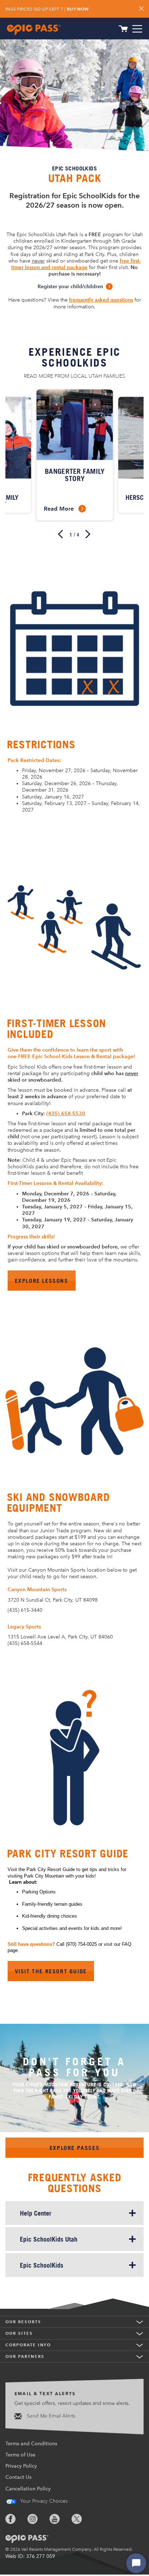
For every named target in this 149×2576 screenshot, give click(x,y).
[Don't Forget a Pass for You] (74, 2091)
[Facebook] (16, 2519)
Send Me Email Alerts (50, 2416)
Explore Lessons (42, 1281)
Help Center (36, 2213)
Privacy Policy (21, 2466)
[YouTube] (60, 2519)
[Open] (137, 29)
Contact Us (18, 2477)
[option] (75, 455)
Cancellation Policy (28, 2489)
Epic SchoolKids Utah (49, 2239)
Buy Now (78, 9)
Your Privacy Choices (43, 2501)
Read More (64, 508)
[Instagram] (38, 2519)
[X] (82, 2519)
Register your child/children (70, 287)
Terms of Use (20, 2455)
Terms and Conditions (31, 2444)
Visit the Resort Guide (51, 1971)
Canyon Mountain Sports (37, 1590)
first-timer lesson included (57, 1029)
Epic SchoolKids (42, 2265)
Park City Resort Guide (68, 1854)
